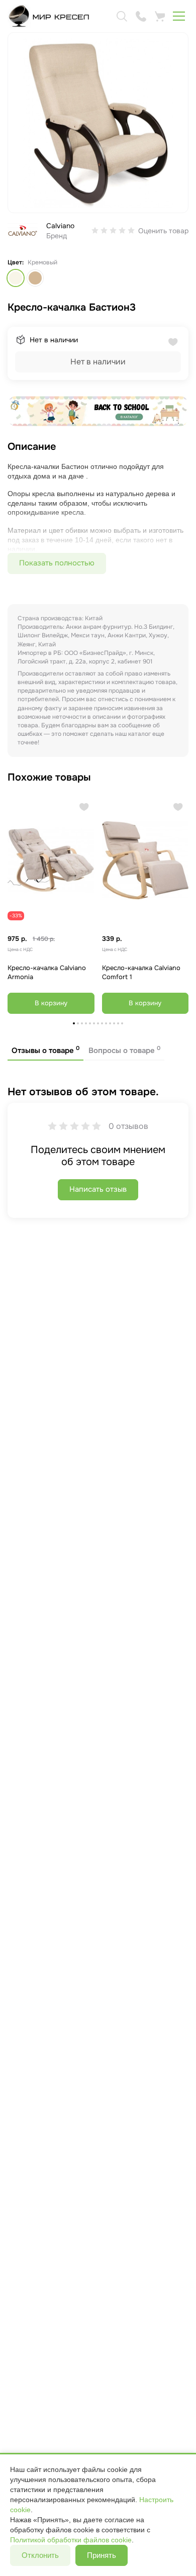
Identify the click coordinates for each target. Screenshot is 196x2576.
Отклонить (40, 2555)
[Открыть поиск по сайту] (122, 16)
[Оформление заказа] (160, 16)
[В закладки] (84, 807)
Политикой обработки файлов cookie (71, 2540)
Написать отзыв (98, 1189)
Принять (102, 2555)
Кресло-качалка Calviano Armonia (47, 973)
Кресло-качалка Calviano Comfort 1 (141, 973)
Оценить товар (163, 231)
